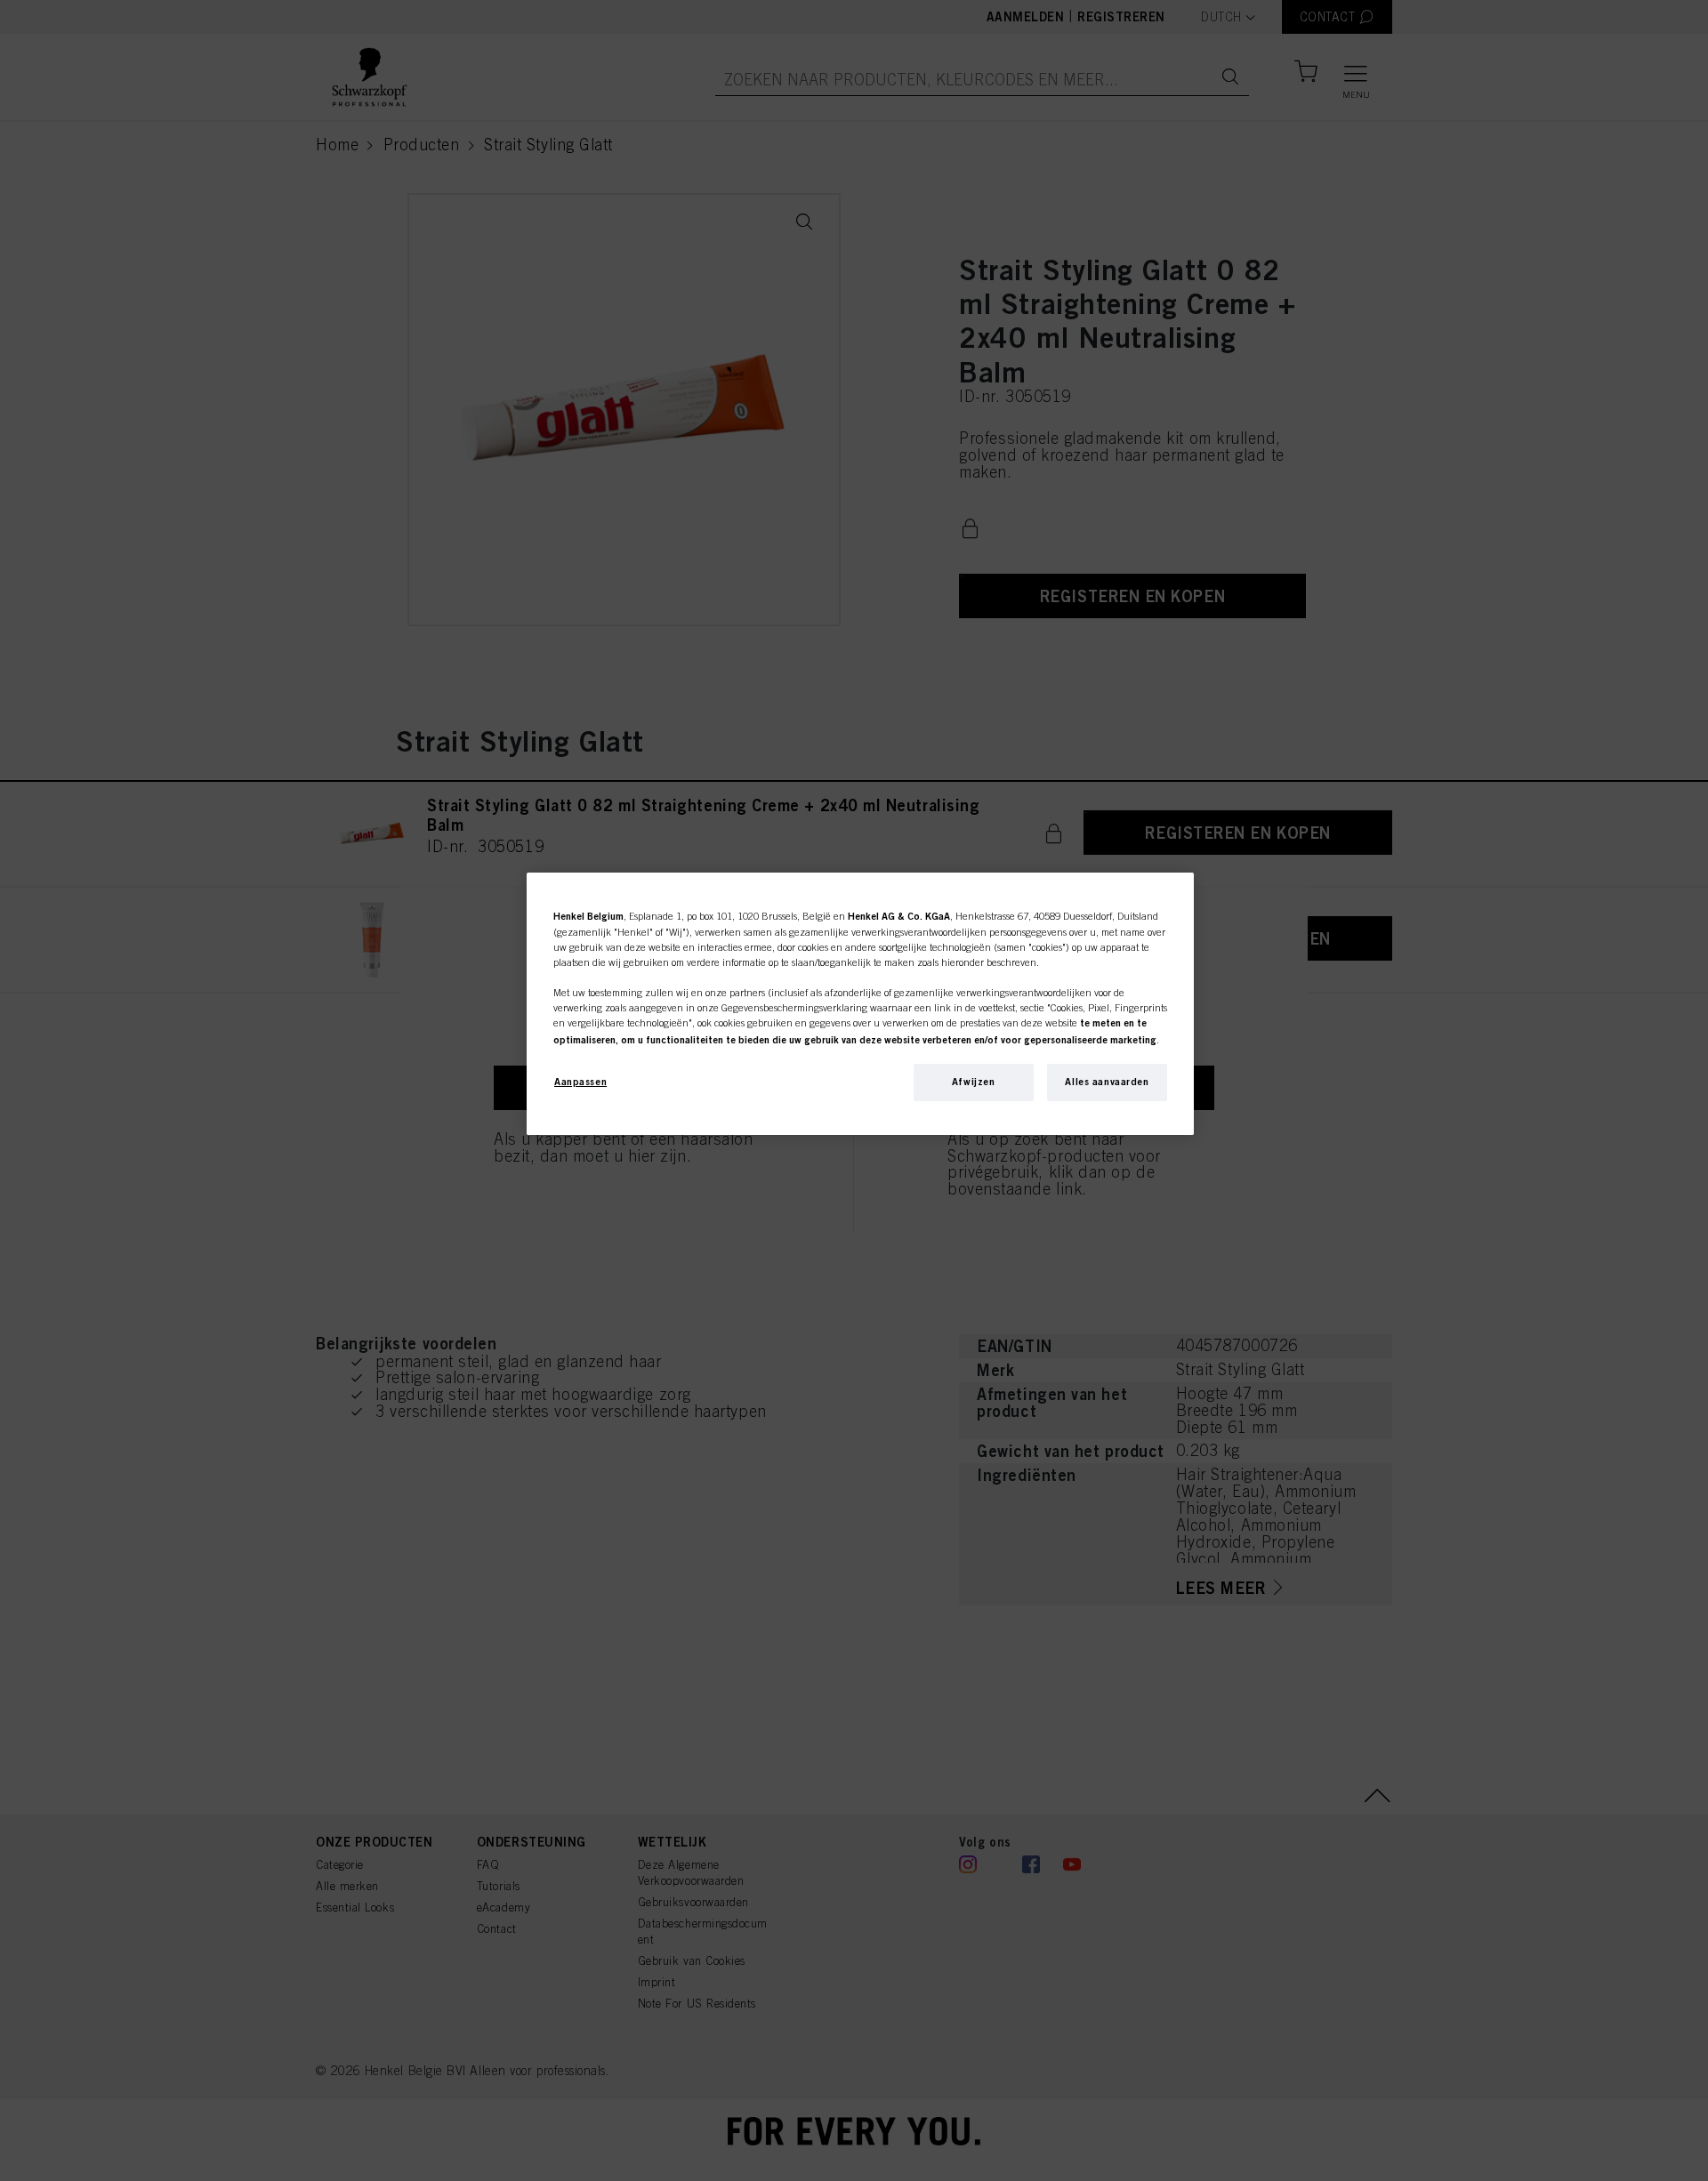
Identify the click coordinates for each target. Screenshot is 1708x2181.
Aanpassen (580, 1082)
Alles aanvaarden (1107, 1082)
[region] (860, 1004)
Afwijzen (974, 1082)
